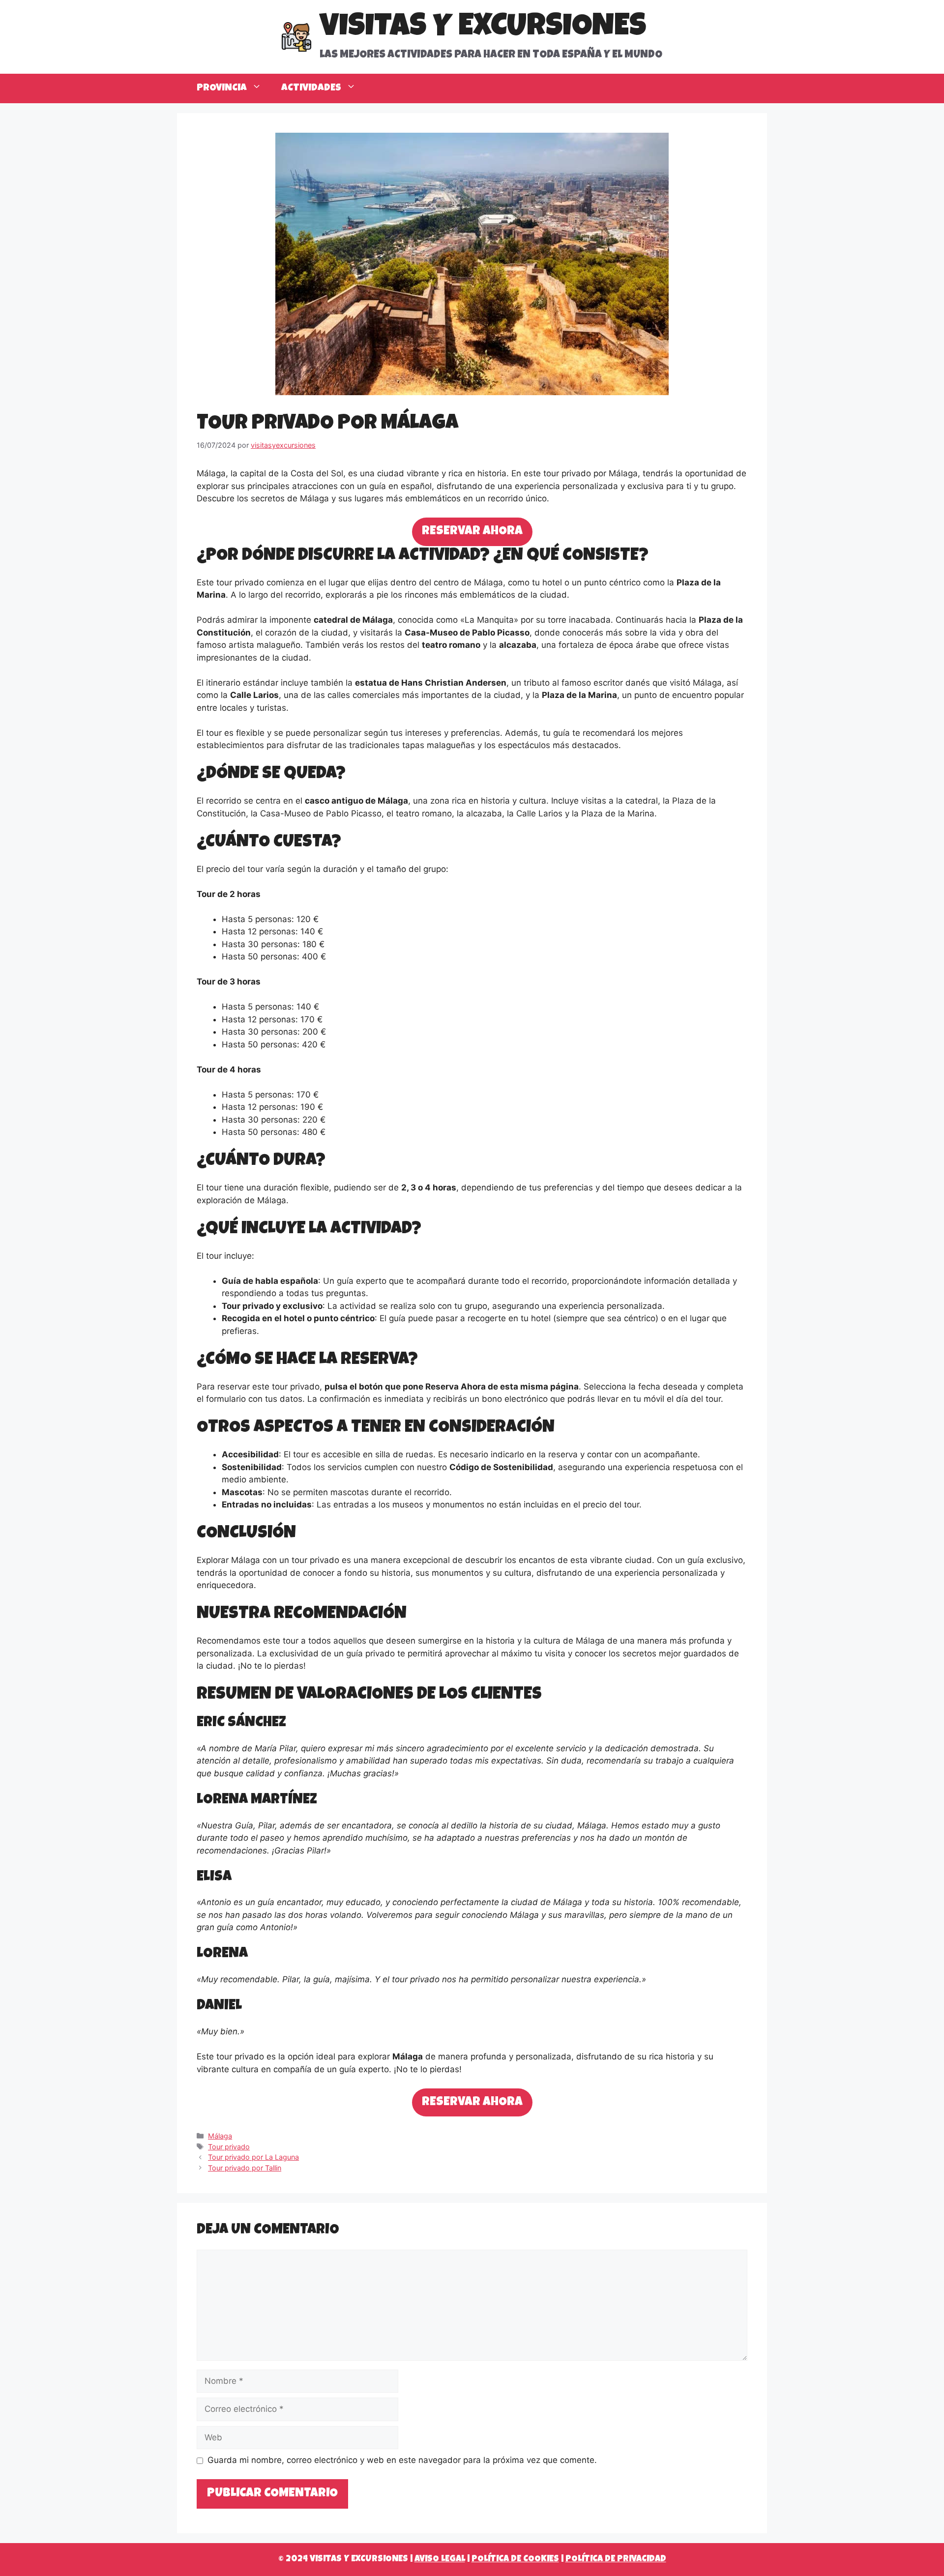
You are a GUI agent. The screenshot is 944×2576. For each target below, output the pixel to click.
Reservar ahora (472, 532)
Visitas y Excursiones (483, 29)
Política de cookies (515, 2559)
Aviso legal (440, 2559)
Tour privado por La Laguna (253, 2157)
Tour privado (229, 2147)
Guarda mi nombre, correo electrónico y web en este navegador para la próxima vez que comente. (402, 2460)
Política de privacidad (616, 2559)
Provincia (222, 88)
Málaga (220, 2136)
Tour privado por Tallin (245, 2168)
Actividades (311, 88)
